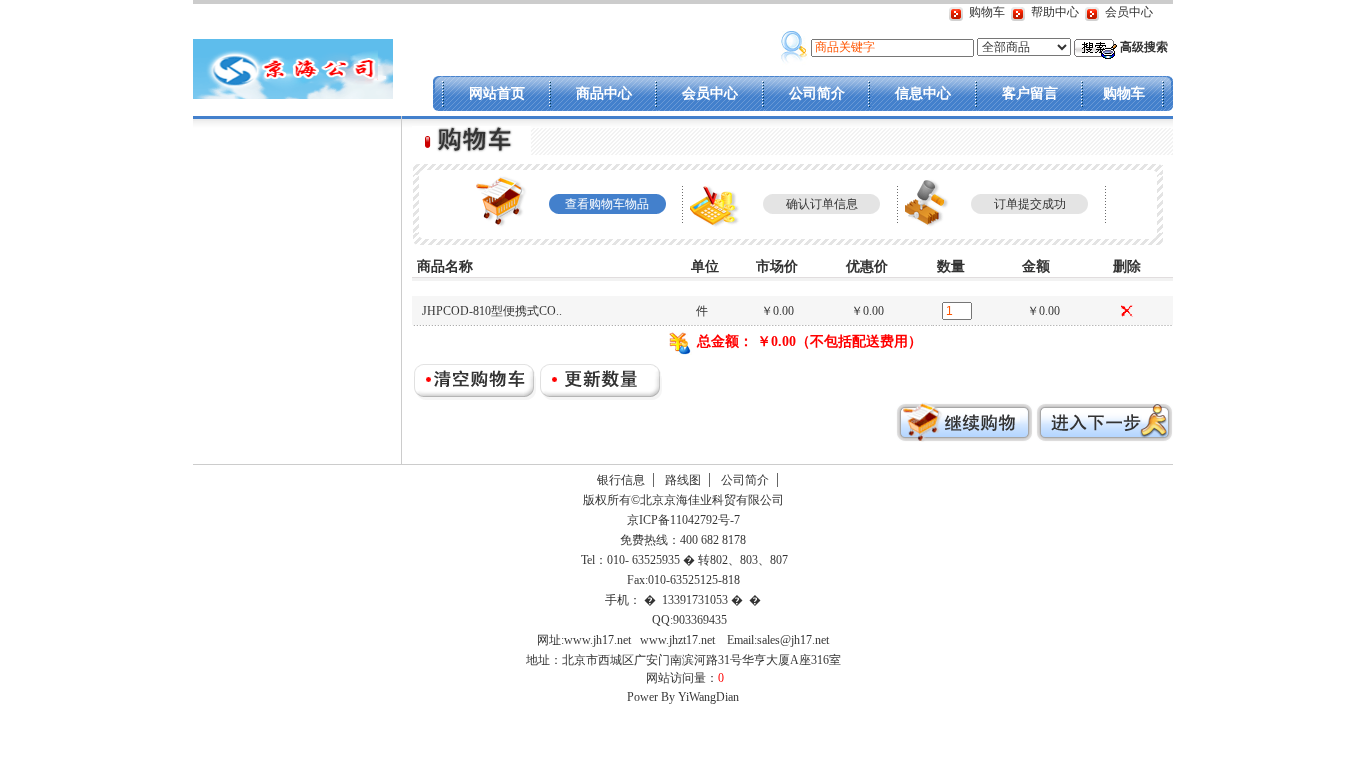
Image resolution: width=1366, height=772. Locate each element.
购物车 (987, 12)
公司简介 (817, 93)
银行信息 (621, 480)
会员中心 (1129, 12)
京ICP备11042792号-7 (682, 520)
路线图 (683, 480)
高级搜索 (1144, 47)
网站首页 (497, 93)
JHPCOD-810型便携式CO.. (492, 311)
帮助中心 (1055, 12)
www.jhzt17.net (677, 640)
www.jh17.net (597, 640)
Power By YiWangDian (683, 697)
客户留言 (1030, 93)
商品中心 (604, 93)
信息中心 (923, 93)
